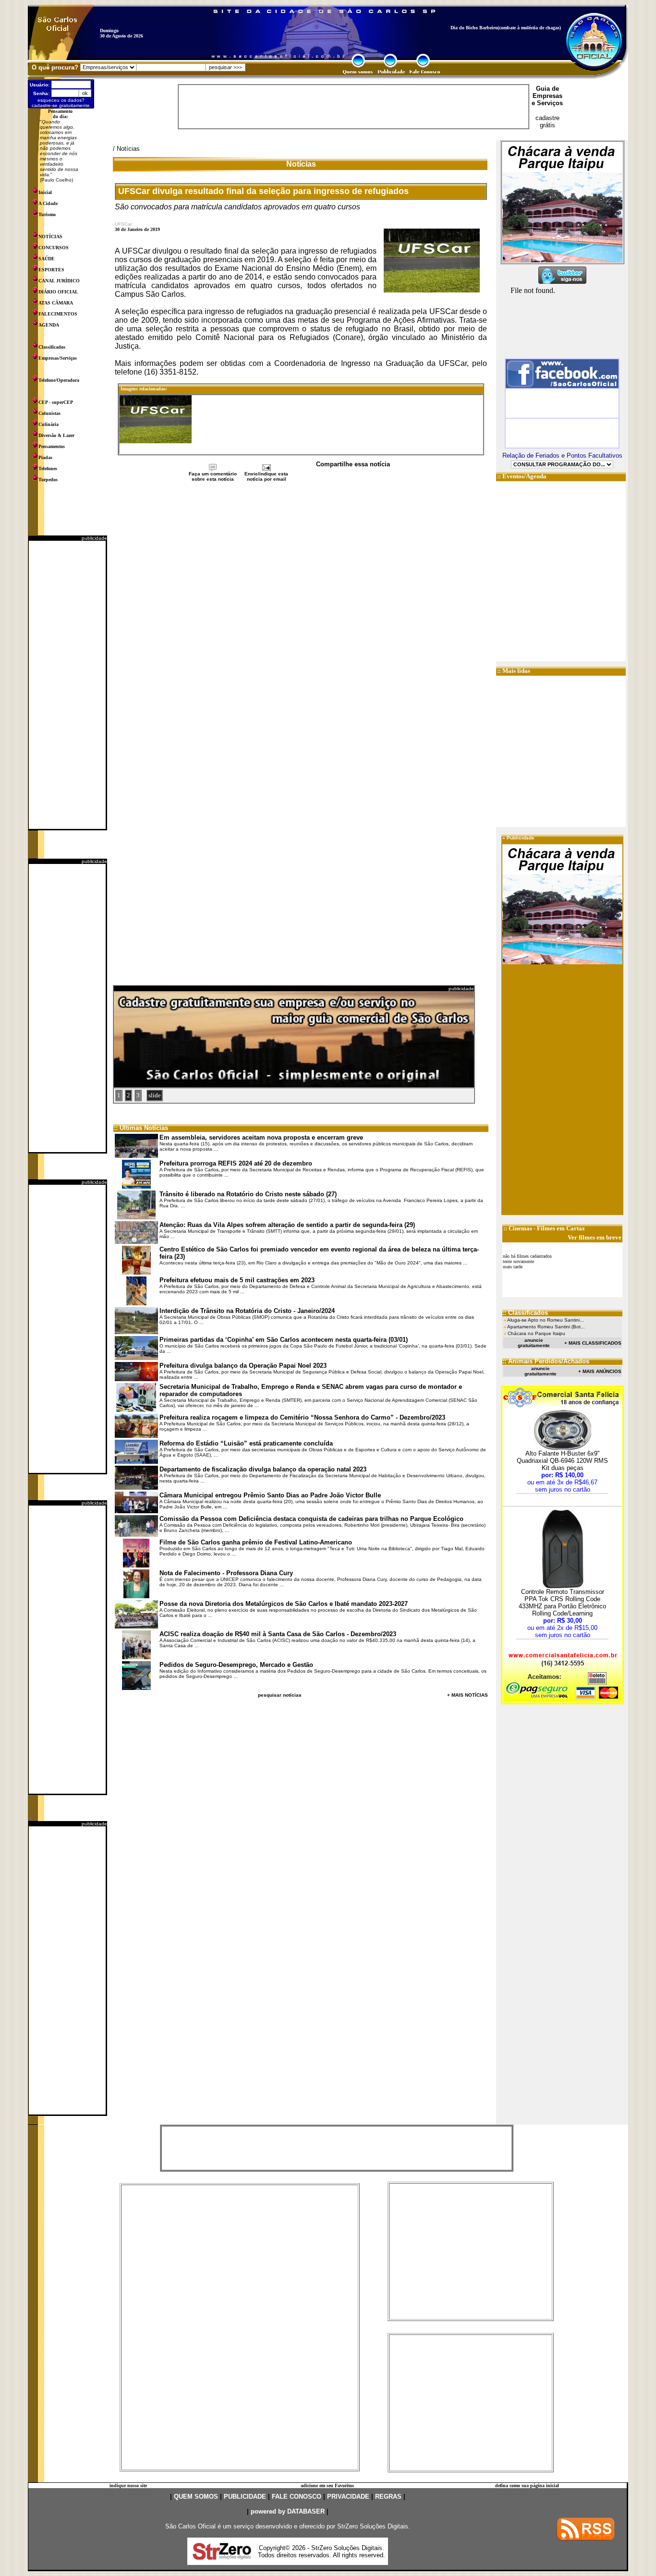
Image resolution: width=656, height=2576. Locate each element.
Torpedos (48, 480)
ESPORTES (51, 270)
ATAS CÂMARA (56, 303)
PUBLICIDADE (245, 2497)
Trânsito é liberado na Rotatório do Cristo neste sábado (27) (248, 1194)
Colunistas (49, 413)
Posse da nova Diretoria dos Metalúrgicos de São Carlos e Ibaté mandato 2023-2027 (284, 1604)
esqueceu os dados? (61, 100)
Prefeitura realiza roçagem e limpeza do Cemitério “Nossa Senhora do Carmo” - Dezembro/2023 (302, 1417)
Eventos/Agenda (524, 476)
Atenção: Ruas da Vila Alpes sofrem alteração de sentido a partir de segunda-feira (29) (287, 1225)
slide (155, 1095)
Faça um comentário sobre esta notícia (213, 476)
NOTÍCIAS (50, 237)
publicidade (94, 538)
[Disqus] (301, 610)
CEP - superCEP (56, 402)
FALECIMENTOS (58, 314)
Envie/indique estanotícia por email (266, 476)
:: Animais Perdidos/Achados (546, 1361)
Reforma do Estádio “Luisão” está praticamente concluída (246, 1443)
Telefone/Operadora (59, 380)
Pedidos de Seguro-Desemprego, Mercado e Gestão (236, 1665)
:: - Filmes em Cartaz (544, 1228)
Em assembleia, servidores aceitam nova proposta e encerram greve (261, 1137)
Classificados (52, 347)
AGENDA (49, 325)
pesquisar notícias (280, 1695)
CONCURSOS (54, 248)
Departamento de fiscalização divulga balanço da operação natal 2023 (263, 1469)
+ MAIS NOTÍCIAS (468, 1695)
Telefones (48, 468)
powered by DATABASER (288, 2511)
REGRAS (388, 2497)
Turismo (47, 214)
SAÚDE (47, 259)
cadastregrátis (547, 122)
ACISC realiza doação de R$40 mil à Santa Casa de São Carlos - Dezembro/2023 (278, 1634)
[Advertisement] (67, 685)
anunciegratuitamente (534, 1343)
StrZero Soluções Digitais (373, 2526)
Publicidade (521, 838)
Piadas (45, 457)
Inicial (45, 192)
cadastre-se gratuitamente (61, 105)
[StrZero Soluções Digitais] (222, 2557)
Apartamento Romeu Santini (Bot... (546, 1327)
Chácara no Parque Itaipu (536, 1333)
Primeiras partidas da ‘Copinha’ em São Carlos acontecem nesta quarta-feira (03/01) (284, 1340)
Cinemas (520, 1228)
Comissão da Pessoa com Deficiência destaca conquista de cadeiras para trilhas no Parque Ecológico (311, 1519)
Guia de (547, 89)
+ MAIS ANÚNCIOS (600, 1371)
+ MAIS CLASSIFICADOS (593, 1343)
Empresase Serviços (547, 99)
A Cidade (48, 203)
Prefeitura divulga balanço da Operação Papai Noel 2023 (243, 1366)
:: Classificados (525, 1313)
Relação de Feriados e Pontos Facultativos (562, 456)
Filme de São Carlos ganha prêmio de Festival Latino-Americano (256, 1542)
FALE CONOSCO (297, 2497)
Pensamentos (52, 446)
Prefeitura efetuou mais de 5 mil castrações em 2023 (237, 1280)
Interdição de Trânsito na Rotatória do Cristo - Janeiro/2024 (247, 1311)
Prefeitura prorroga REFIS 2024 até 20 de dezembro (236, 1163)
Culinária (49, 424)
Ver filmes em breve (595, 1237)
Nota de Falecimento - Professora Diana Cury (226, 1573)
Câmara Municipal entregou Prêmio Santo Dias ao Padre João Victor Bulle (270, 1495)
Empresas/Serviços (58, 358)
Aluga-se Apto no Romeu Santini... (546, 1320)
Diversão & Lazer (56, 435)
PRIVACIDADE (348, 2497)
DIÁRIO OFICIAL (58, 292)
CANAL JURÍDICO (59, 281)
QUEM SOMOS (196, 2497)
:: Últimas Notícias (141, 1128)
